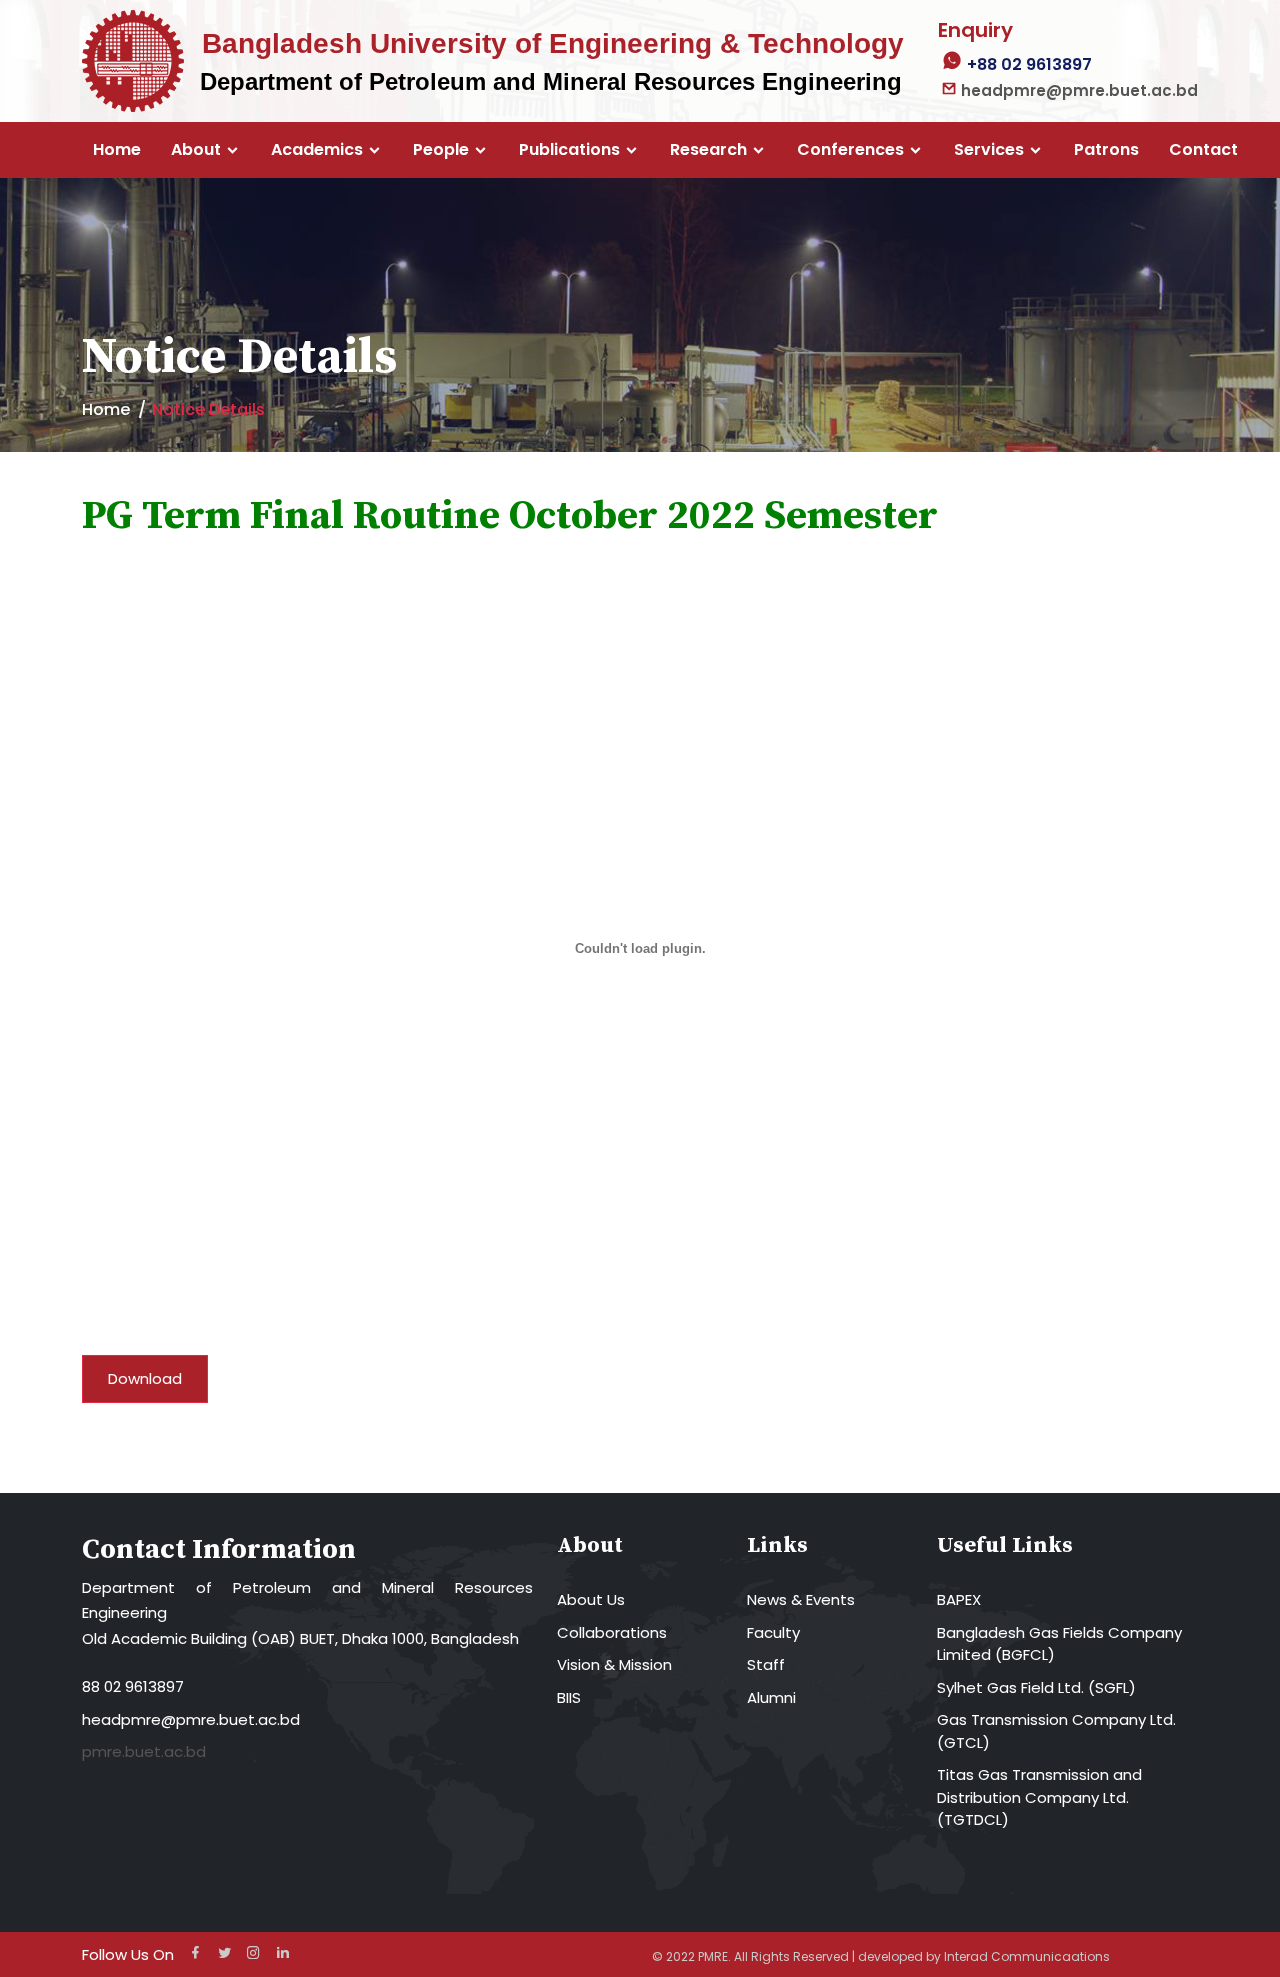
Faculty (773, 1632)
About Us (591, 1599)
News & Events (801, 1599)
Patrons (1106, 150)
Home (117, 150)
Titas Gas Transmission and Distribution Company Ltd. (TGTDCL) (1039, 1797)
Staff (766, 1664)
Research (708, 150)
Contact (1203, 150)
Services (989, 150)
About (196, 150)
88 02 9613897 (133, 1686)
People (441, 150)
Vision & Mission (614, 1664)
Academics (317, 150)
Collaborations (612, 1632)
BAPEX (959, 1599)
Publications (569, 150)
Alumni (771, 1697)
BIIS (569, 1697)
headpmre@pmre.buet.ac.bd (191, 1719)
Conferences (850, 150)
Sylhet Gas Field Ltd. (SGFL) (1036, 1687)
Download (145, 1378)
